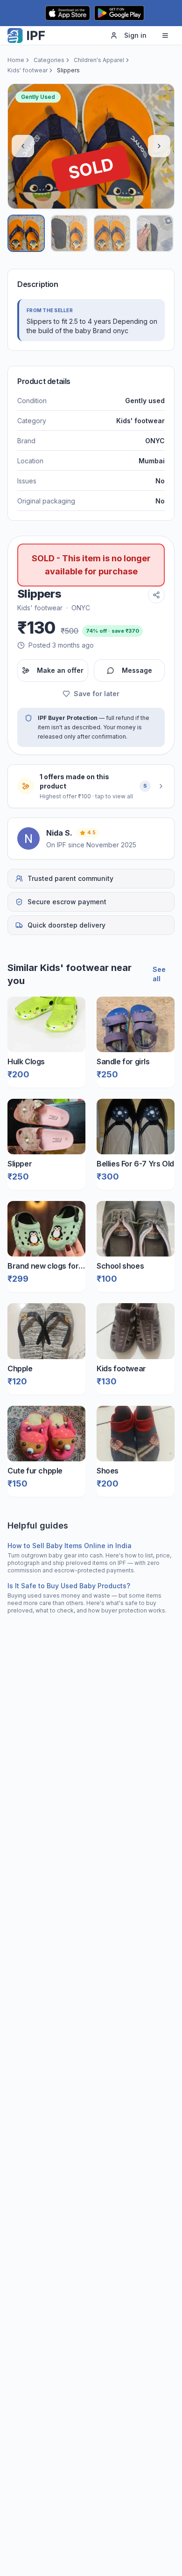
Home (16, 60)
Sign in (135, 35)
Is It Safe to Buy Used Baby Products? (69, 1586)
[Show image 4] (155, 233)
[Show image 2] (69, 233)
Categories (49, 60)
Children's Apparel (99, 60)
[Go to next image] (159, 146)
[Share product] (156, 595)
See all (159, 974)
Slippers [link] (68, 70)
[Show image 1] (26, 233)
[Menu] (165, 35)
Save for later (97, 694)
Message (137, 670)
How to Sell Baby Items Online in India (70, 1546)
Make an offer (60, 670)
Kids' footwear (28, 70)
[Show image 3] (112, 233)
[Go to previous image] (23, 146)
